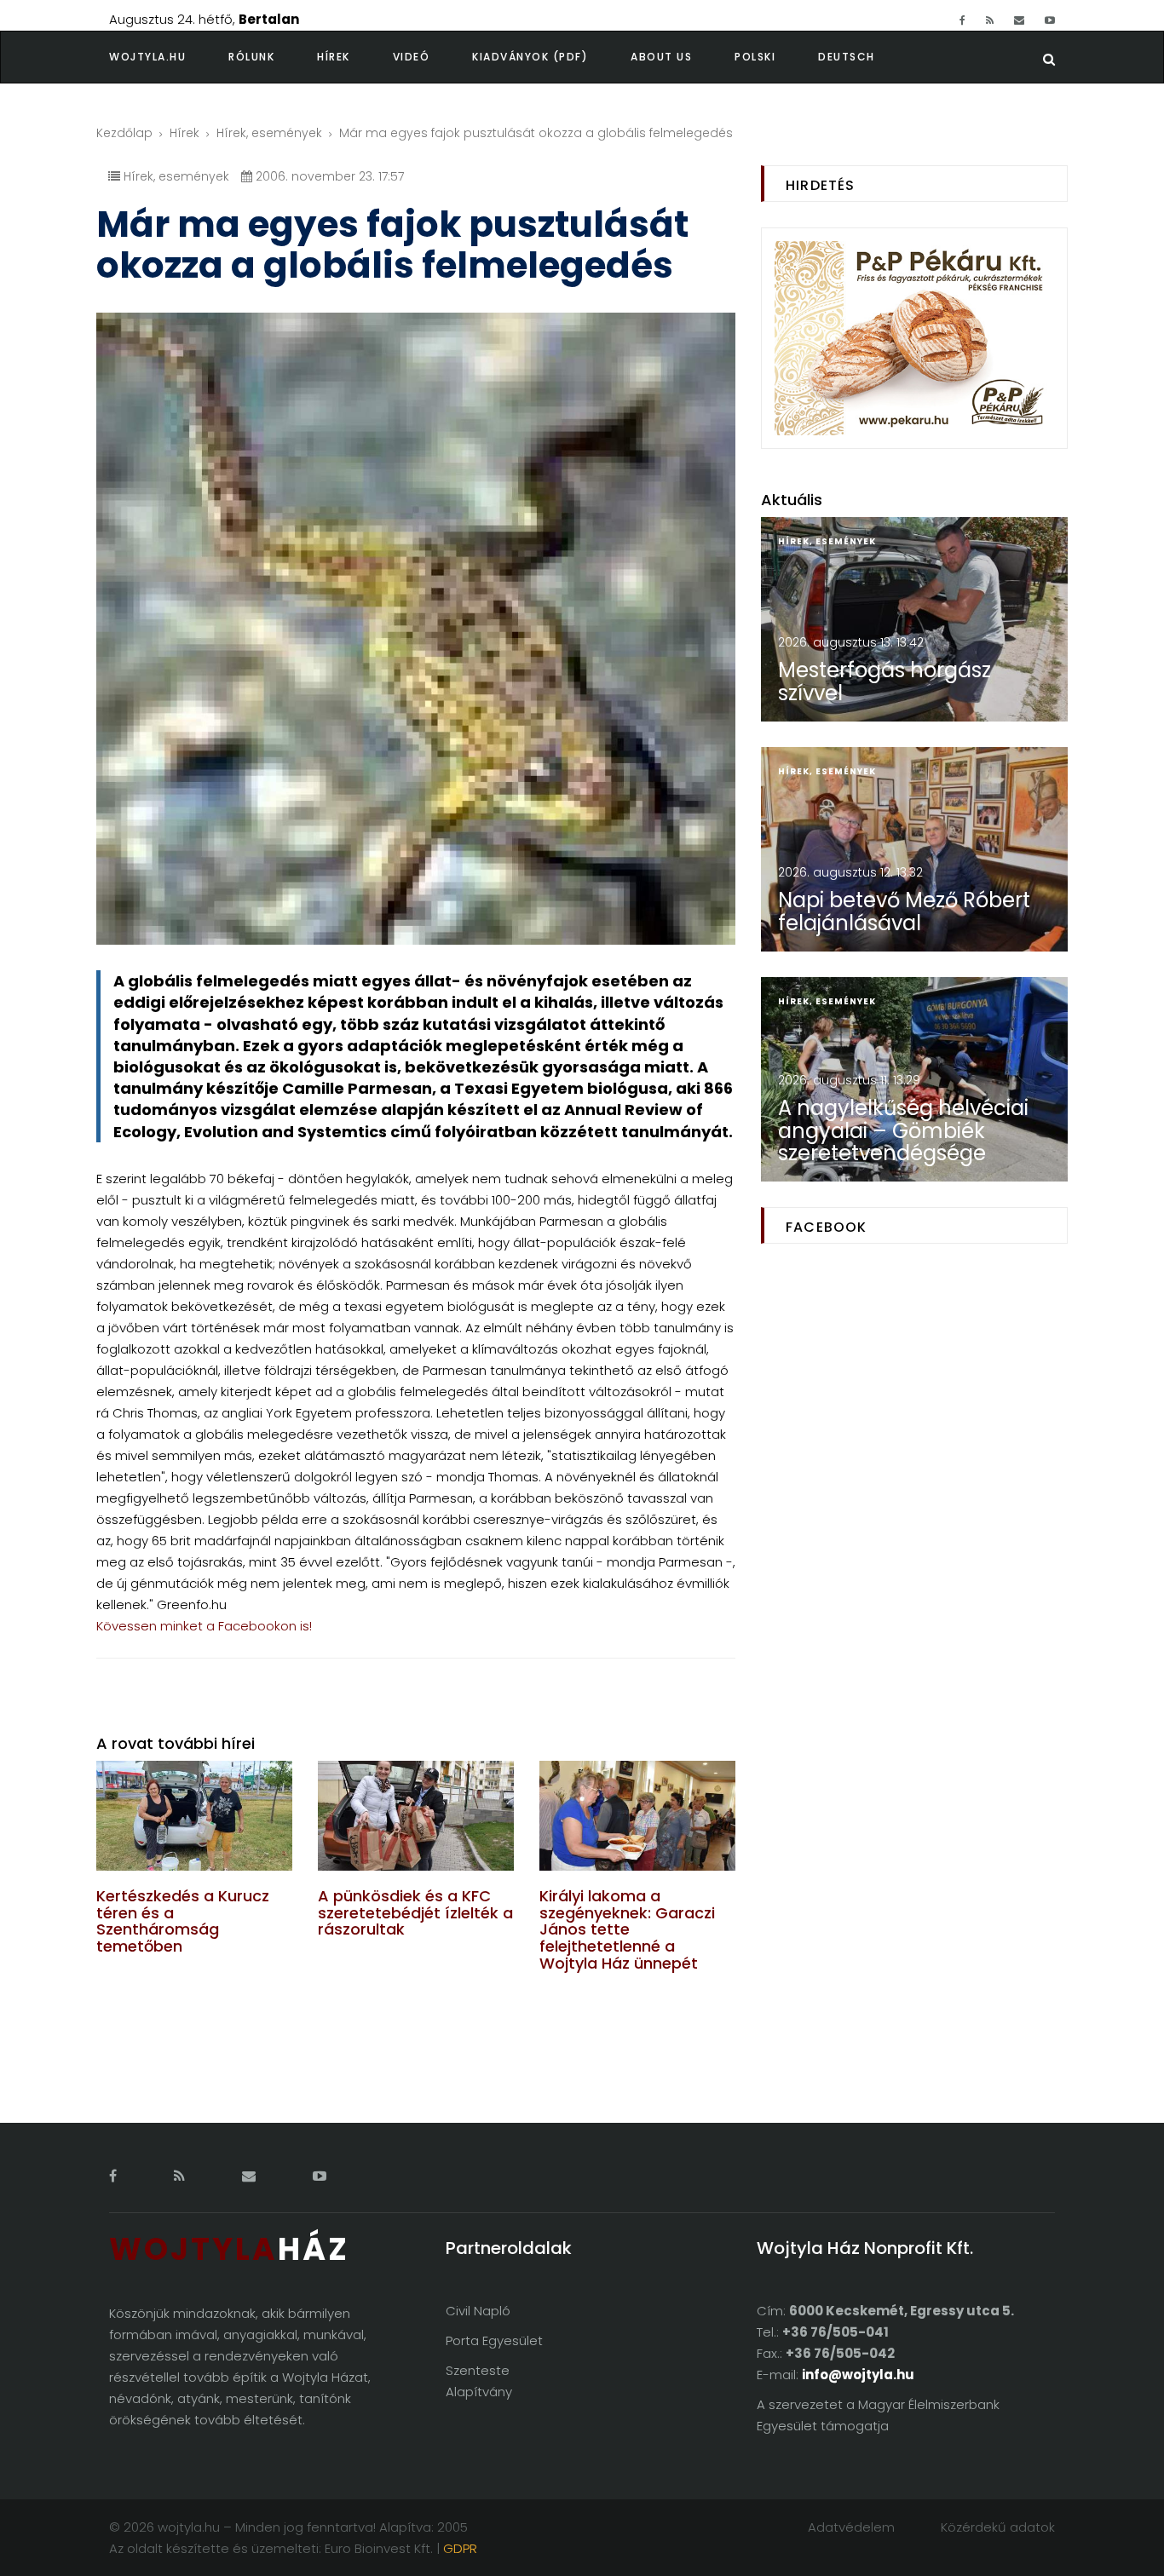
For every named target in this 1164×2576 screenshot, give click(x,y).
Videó (412, 57)
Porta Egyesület (494, 2340)
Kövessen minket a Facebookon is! (204, 1626)
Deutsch (847, 57)
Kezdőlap (124, 133)
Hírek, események (269, 133)
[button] (273, 57)
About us (661, 57)
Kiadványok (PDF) (530, 57)
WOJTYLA (229, 2249)
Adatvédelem (851, 2527)
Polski (755, 57)
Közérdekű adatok (998, 2527)
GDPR (460, 2548)
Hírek (334, 57)
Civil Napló (478, 2311)
